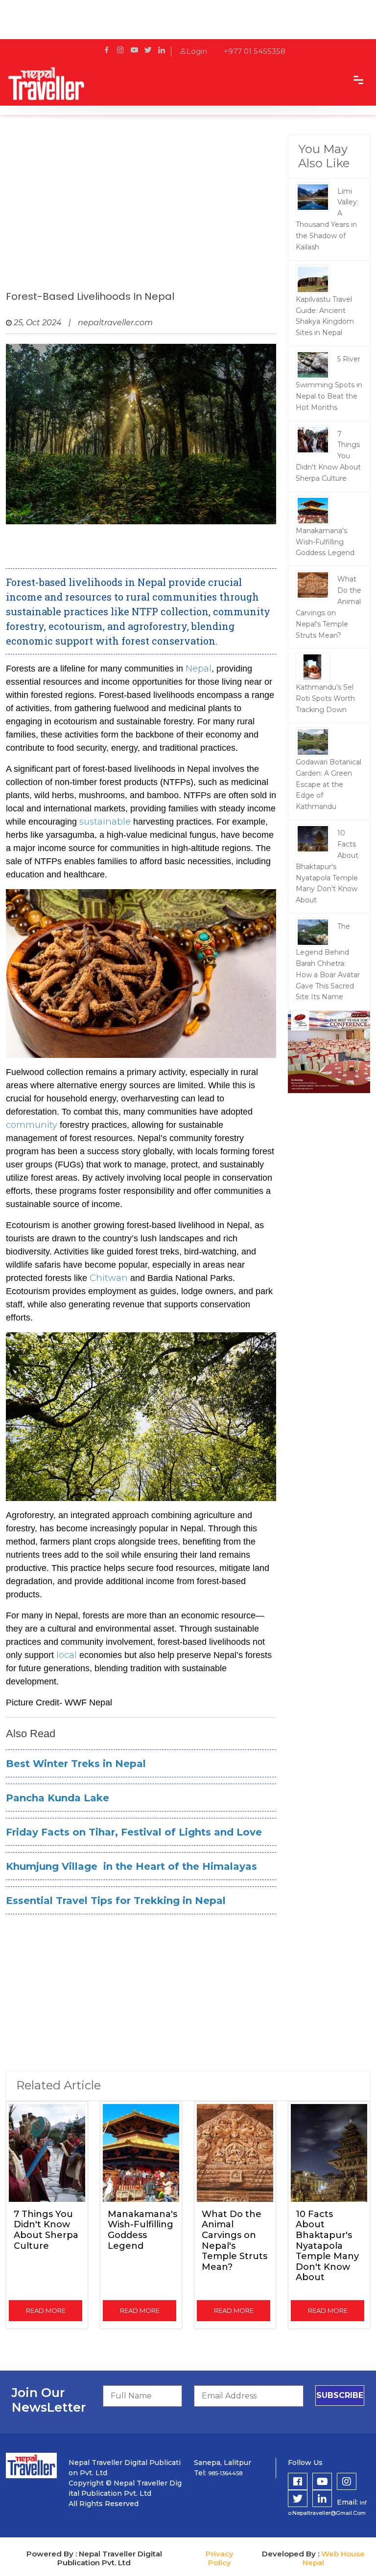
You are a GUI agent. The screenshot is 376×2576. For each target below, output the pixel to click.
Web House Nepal (334, 2558)
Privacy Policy (220, 2558)
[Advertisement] (141, 213)
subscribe (340, 2395)
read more (46, 2310)
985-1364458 (225, 2473)
